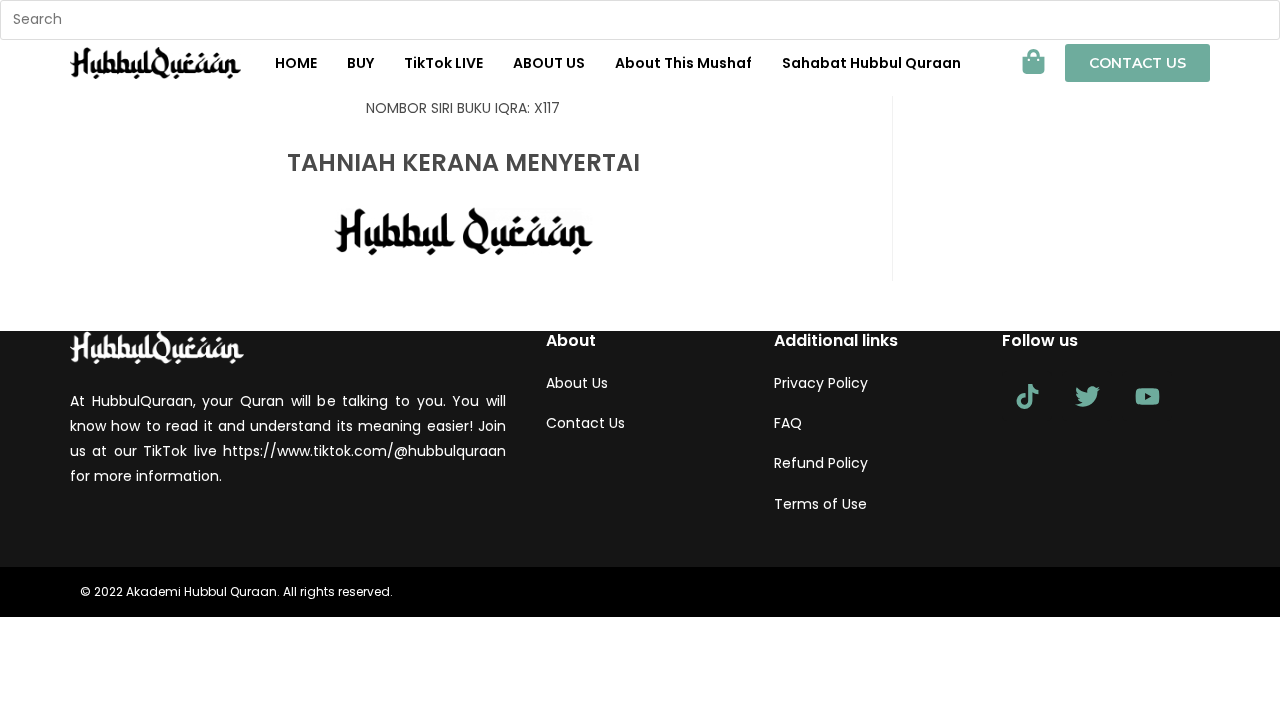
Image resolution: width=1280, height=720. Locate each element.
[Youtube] (1147, 396)
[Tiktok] (1027, 396)
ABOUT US (549, 63)
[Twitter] (1087, 396)
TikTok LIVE (443, 63)
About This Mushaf (683, 63)
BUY (360, 63)
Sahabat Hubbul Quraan (871, 63)
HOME (296, 63)
